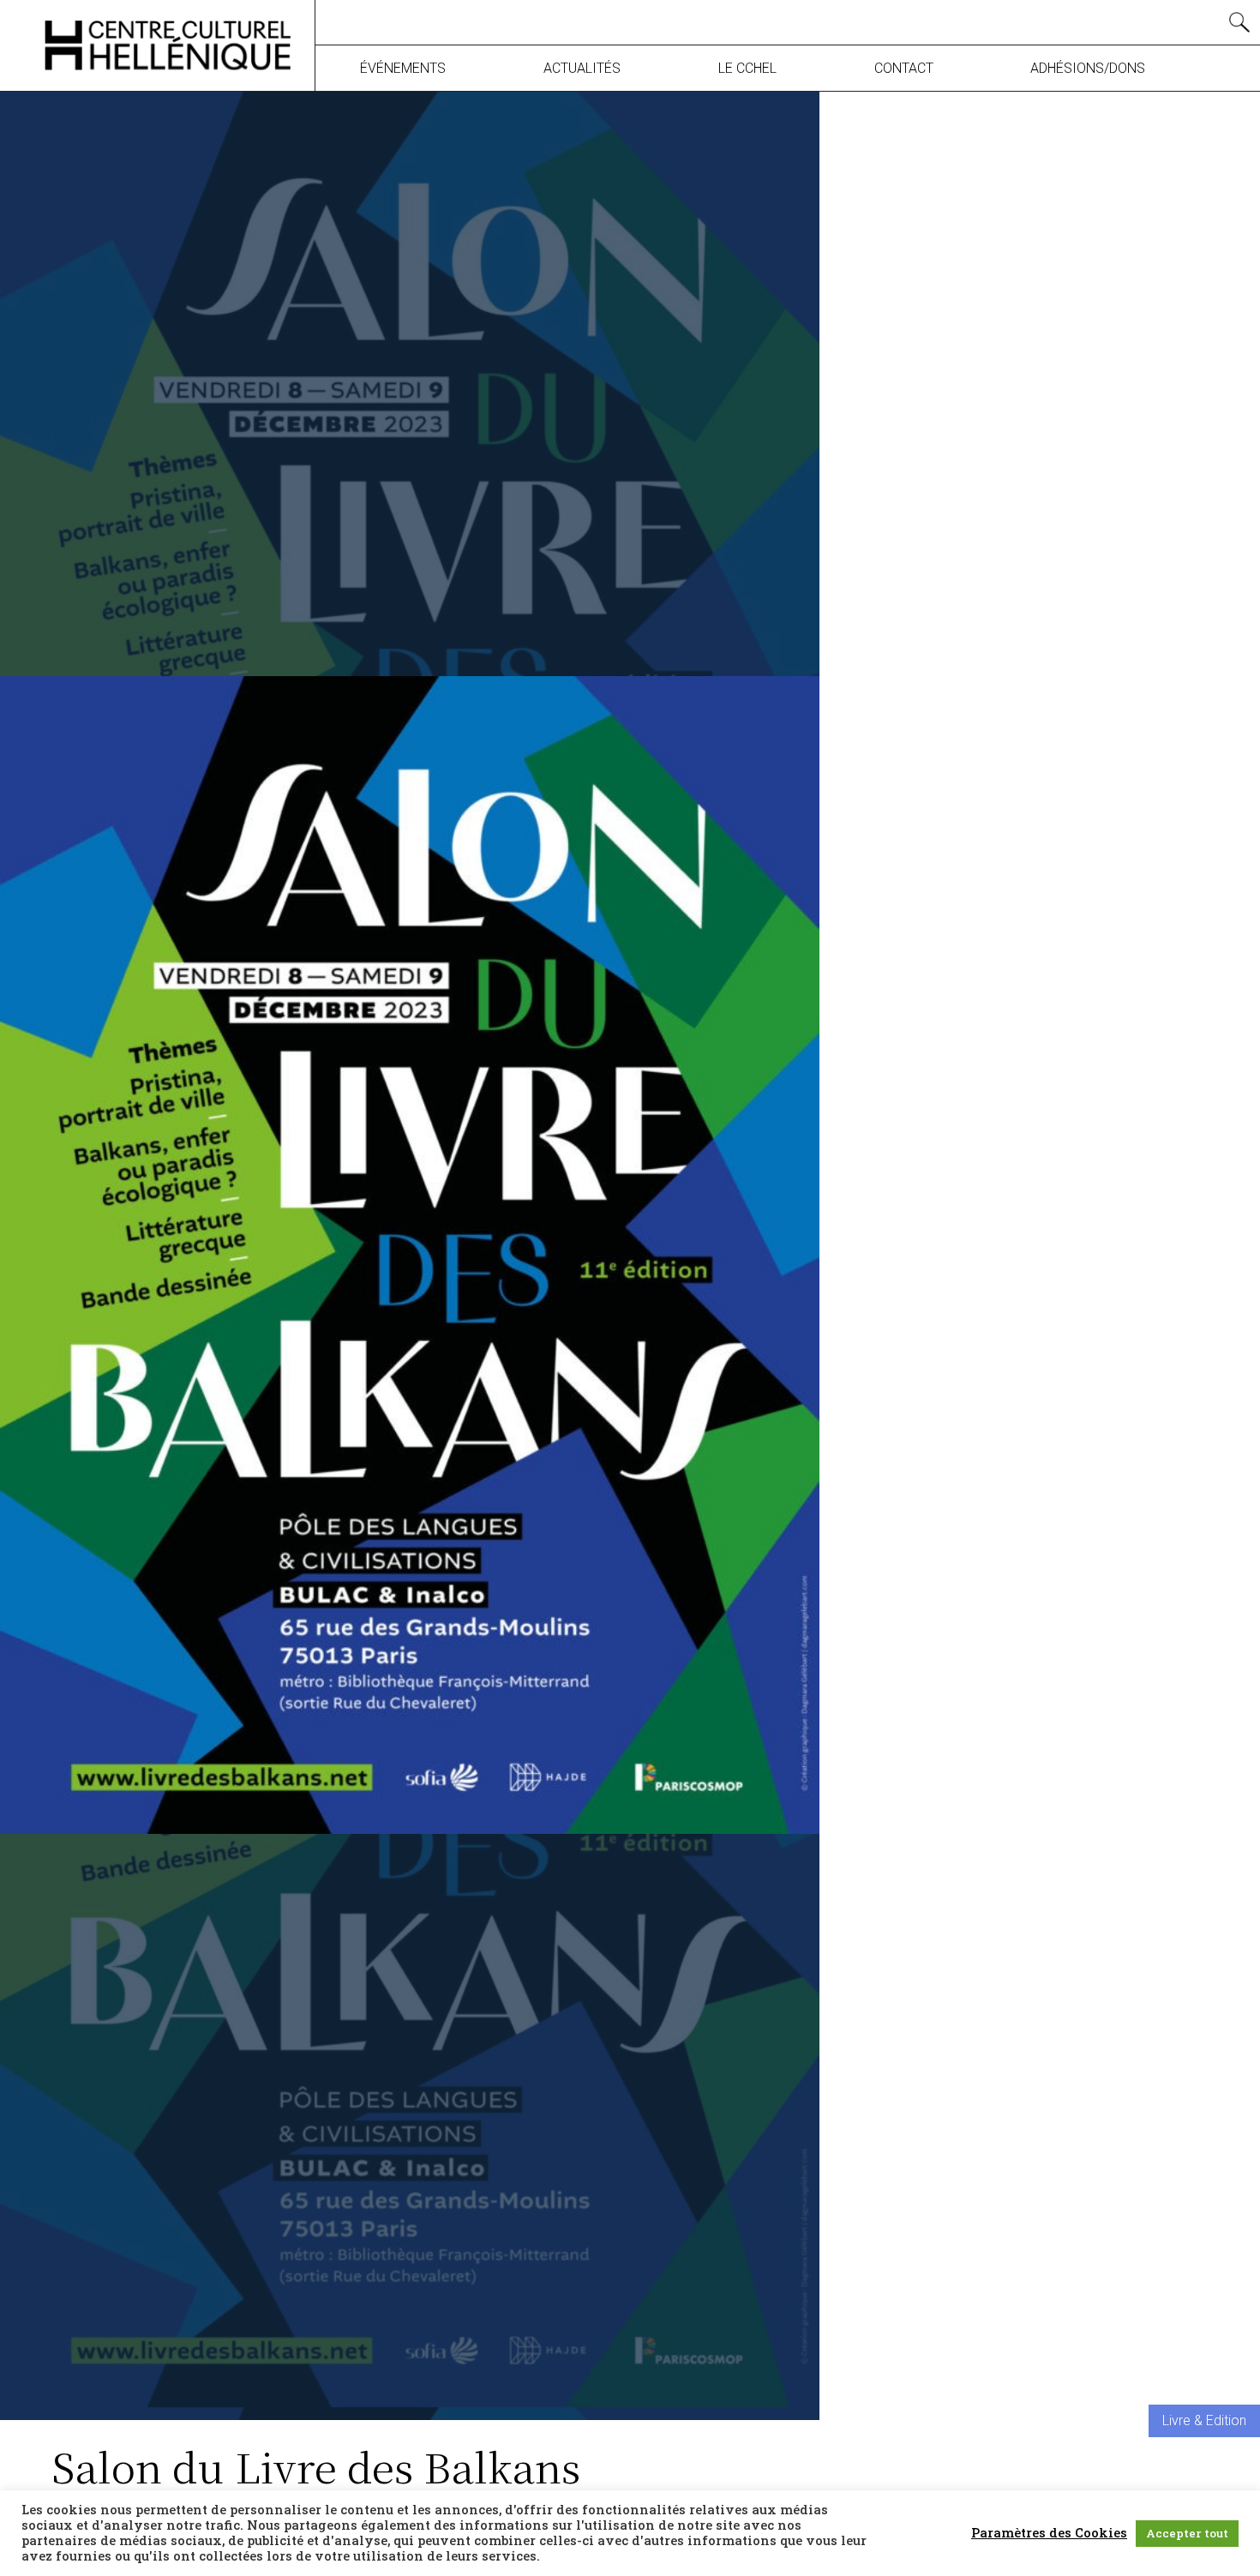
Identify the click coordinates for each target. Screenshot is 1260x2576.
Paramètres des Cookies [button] (1049, 2533)
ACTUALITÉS (582, 68)
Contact (904, 68)
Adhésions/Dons (1088, 68)
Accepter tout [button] (1187, 2533)
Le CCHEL (747, 68)
